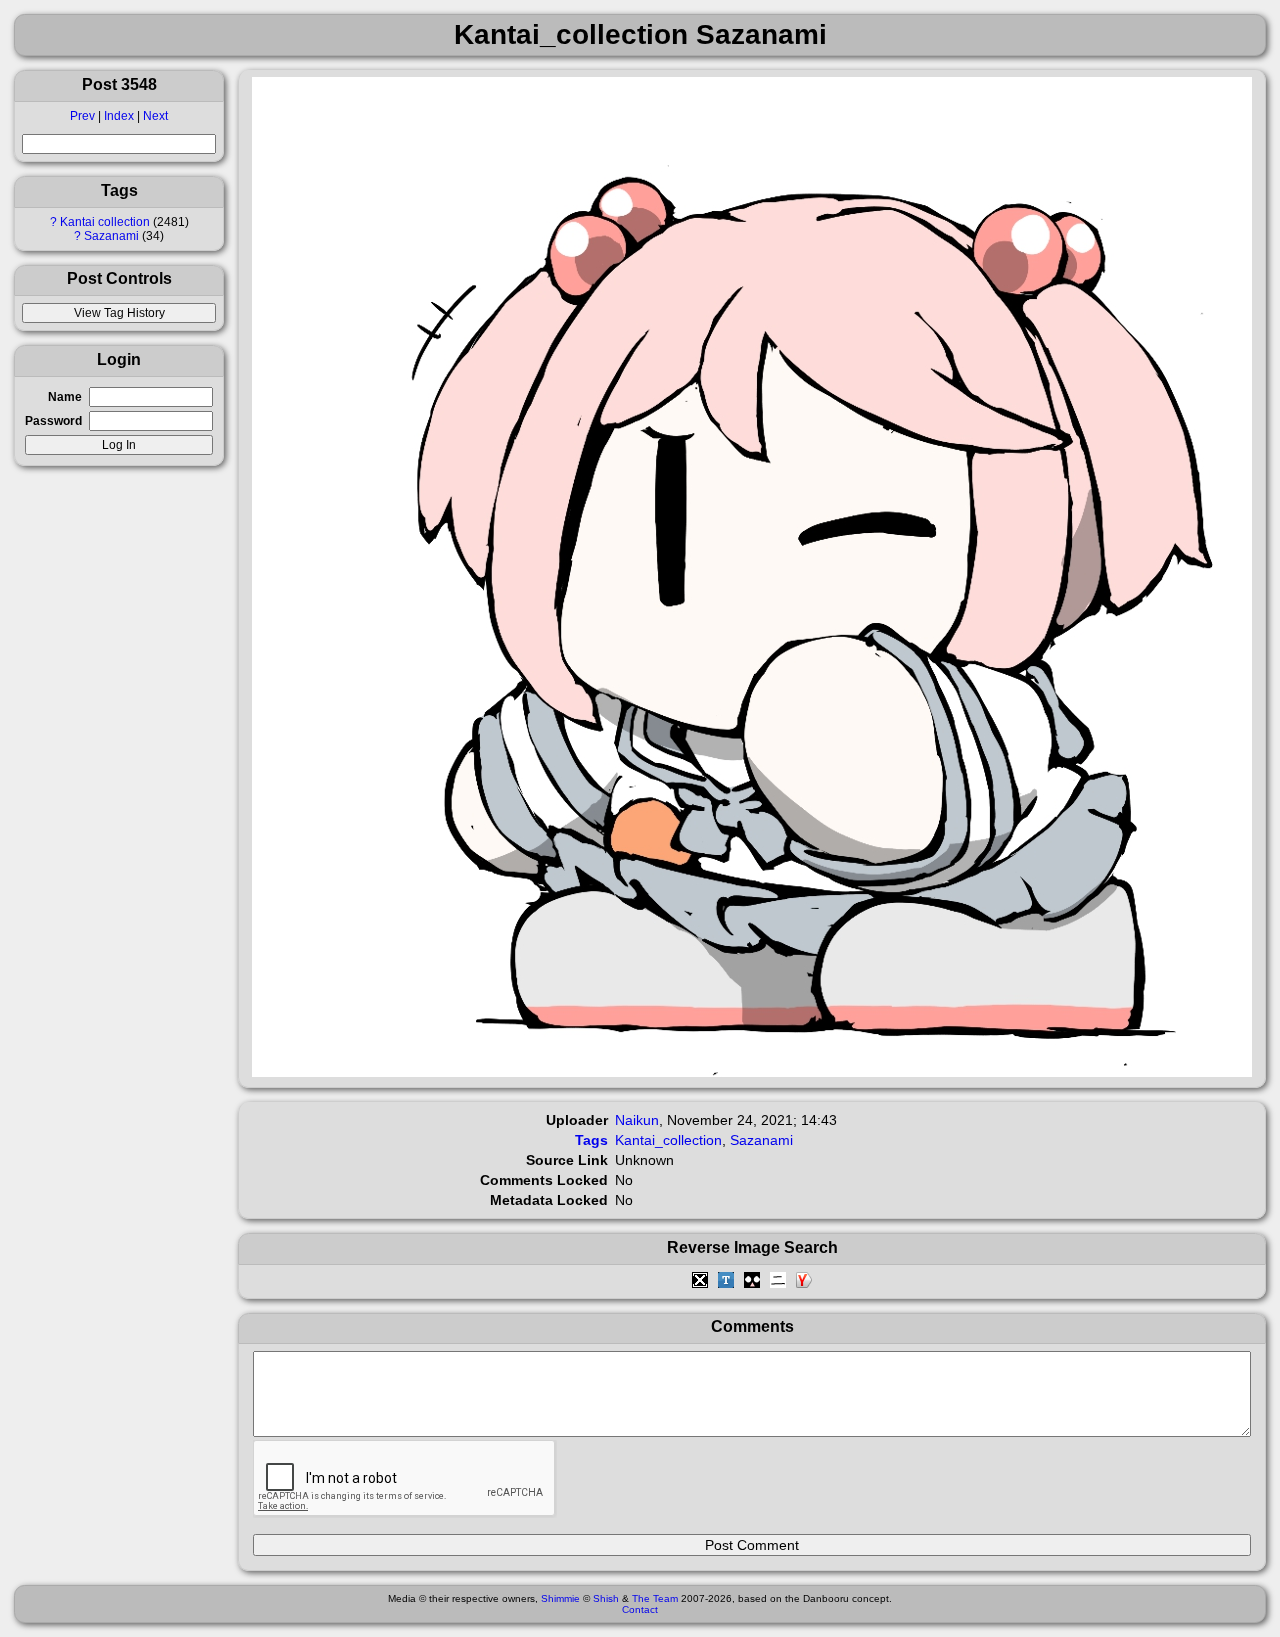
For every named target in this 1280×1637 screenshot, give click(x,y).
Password (53, 421)
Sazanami (111, 236)
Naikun (637, 1120)
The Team (655, 1598)
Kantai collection (105, 222)
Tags (591, 1140)
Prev (82, 116)
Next (155, 116)
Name (65, 397)
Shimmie (560, 1598)
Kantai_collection (668, 1140)
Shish (606, 1598)
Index (119, 116)
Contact (640, 1609)
